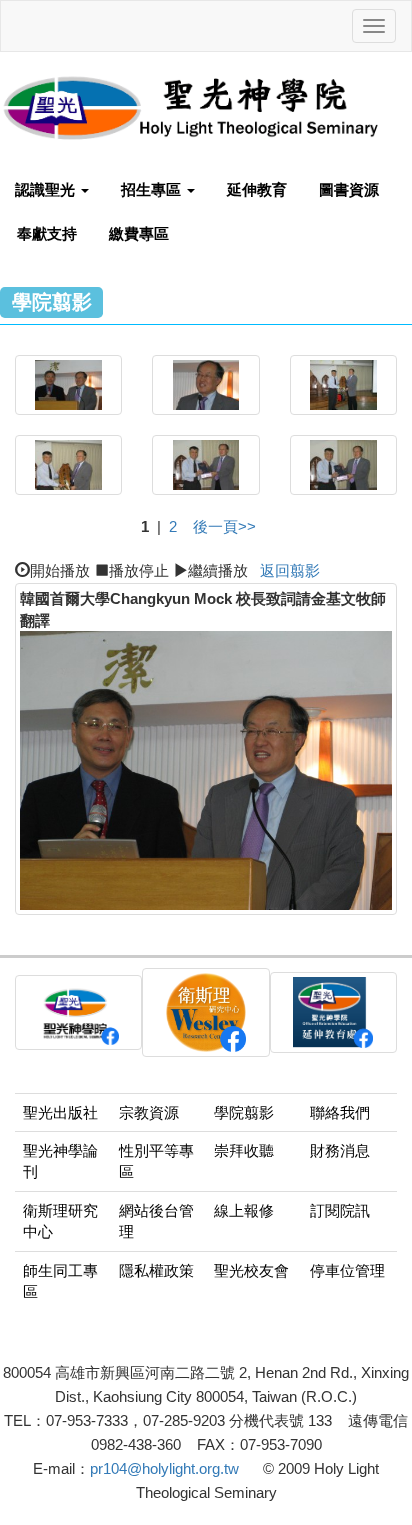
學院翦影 (244, 1112)
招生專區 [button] (153, 189)
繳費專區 (139, 233)
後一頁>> (224, 526)
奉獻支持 (47, 233)
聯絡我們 (340, 1112)
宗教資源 (149, 1112)
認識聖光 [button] (47, 189)
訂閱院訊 (340, 1210)
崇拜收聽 (244, 1150)
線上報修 (244, 1210)
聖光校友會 (251, 1270)
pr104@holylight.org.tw (164, 1468)
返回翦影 (290, 570)
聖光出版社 (60, 1112)
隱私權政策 (156, 1270)
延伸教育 (257, 189)
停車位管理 (347, 1270)
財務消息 (340, 1150)
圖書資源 (349, 189)
